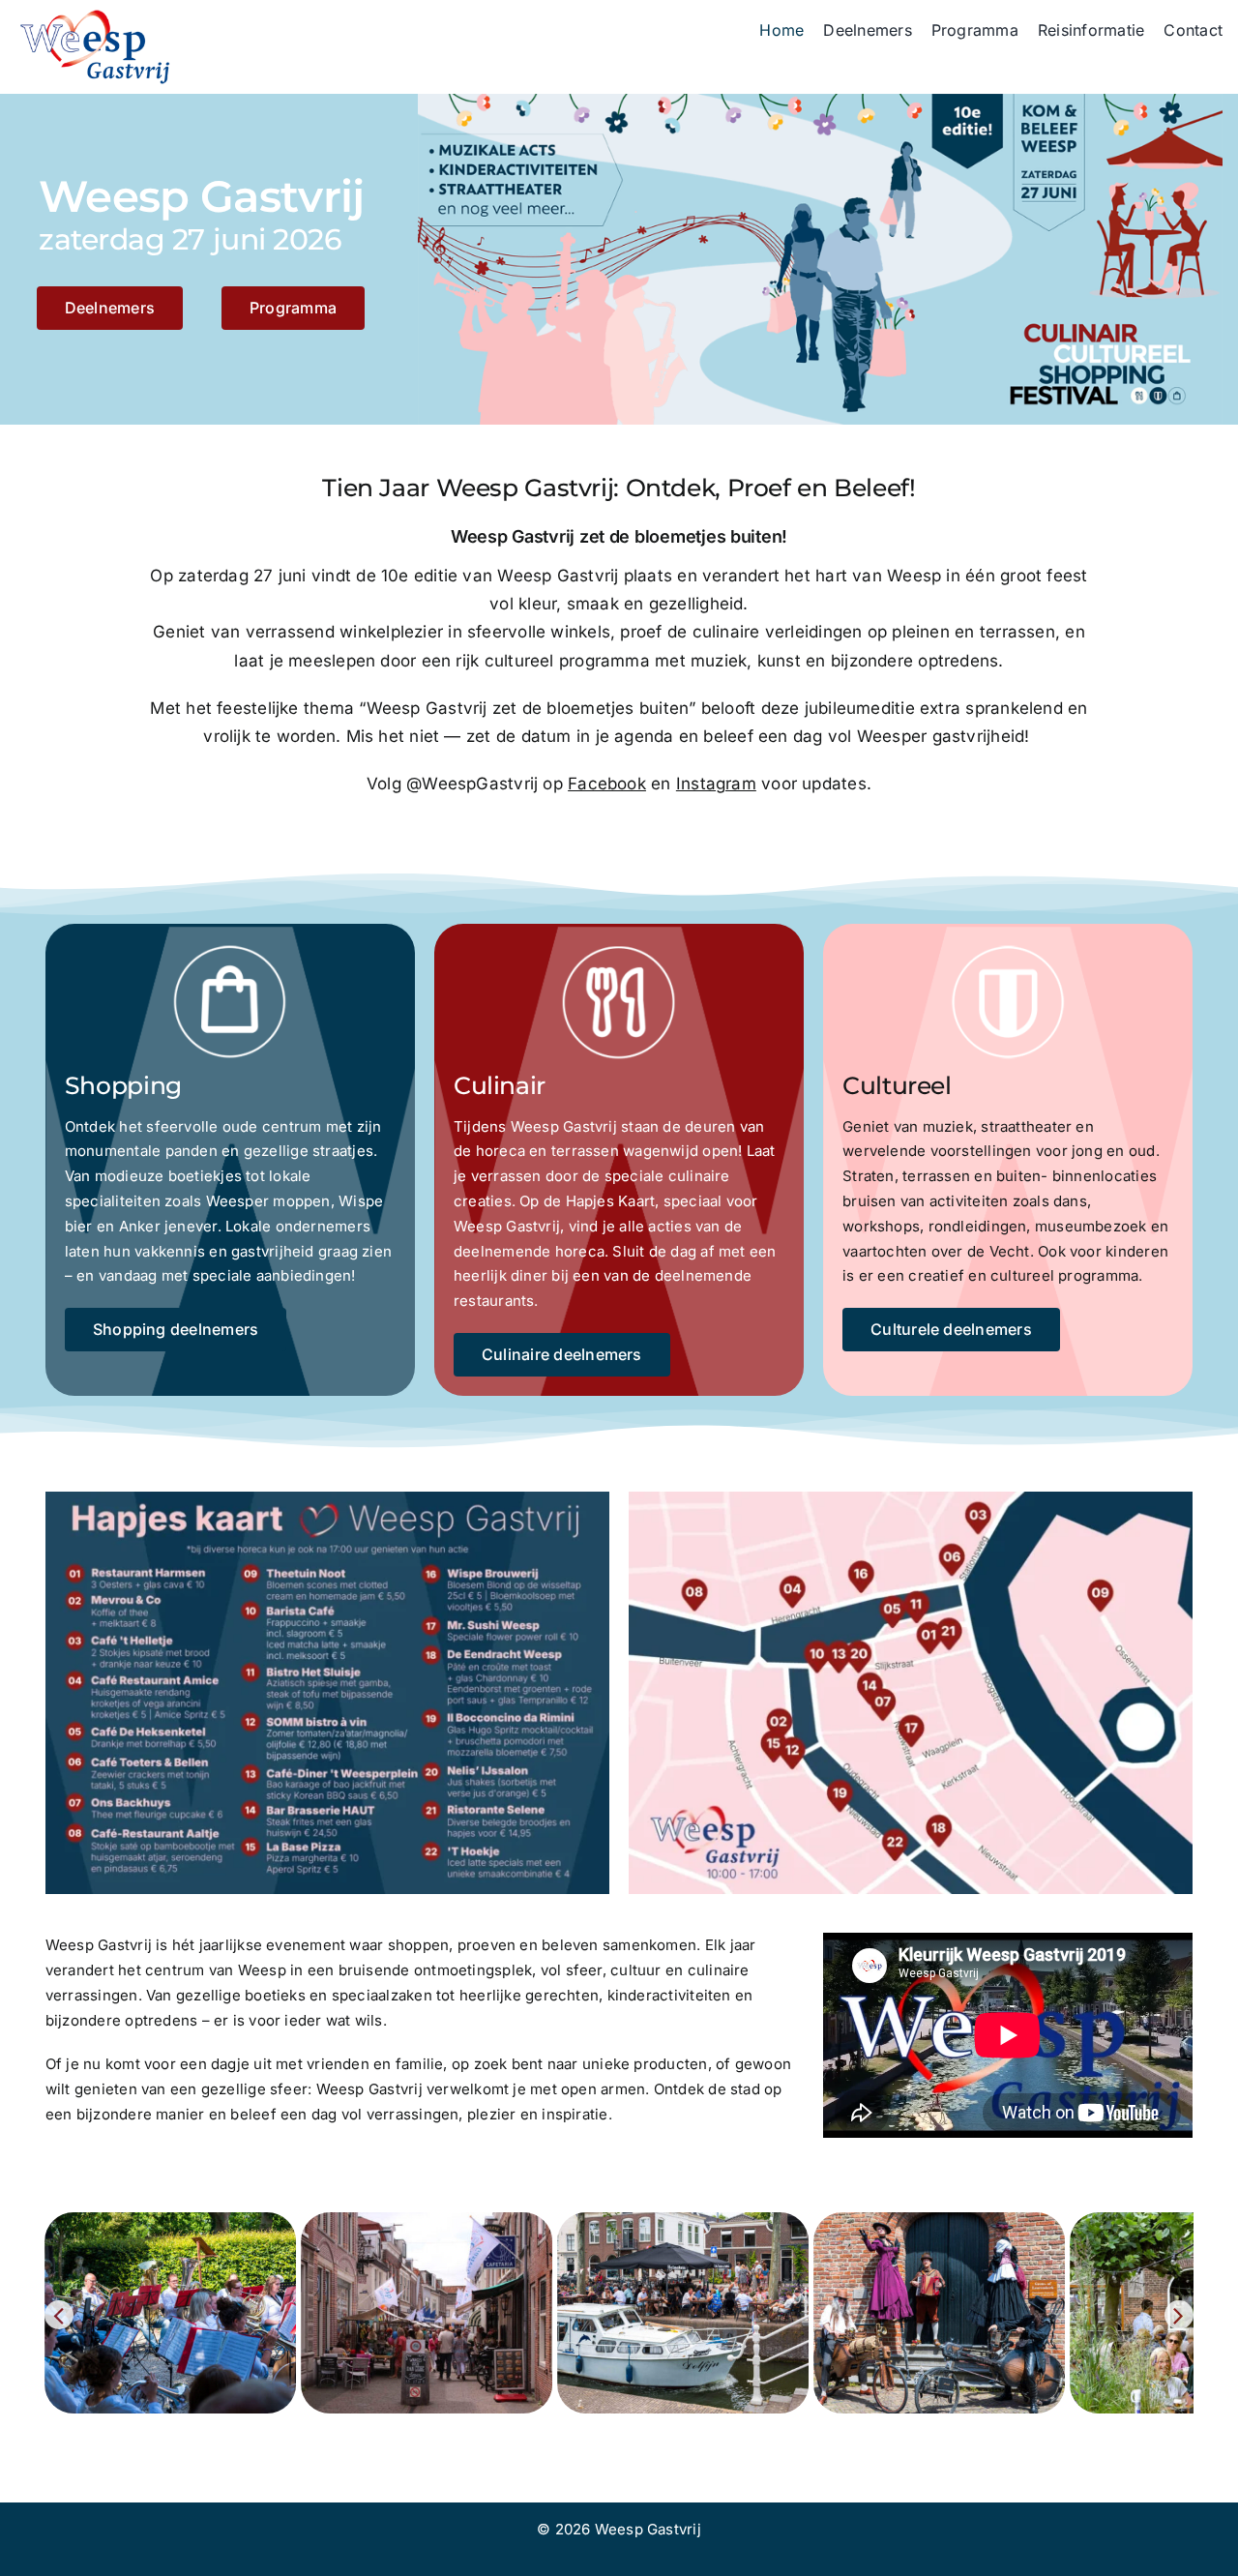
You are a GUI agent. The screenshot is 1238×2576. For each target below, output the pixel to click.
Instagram (716, 784)
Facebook (607, 784)
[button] (59, 2315)
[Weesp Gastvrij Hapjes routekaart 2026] (911, 1499)
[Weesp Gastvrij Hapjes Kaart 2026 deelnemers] (327, 1499)
